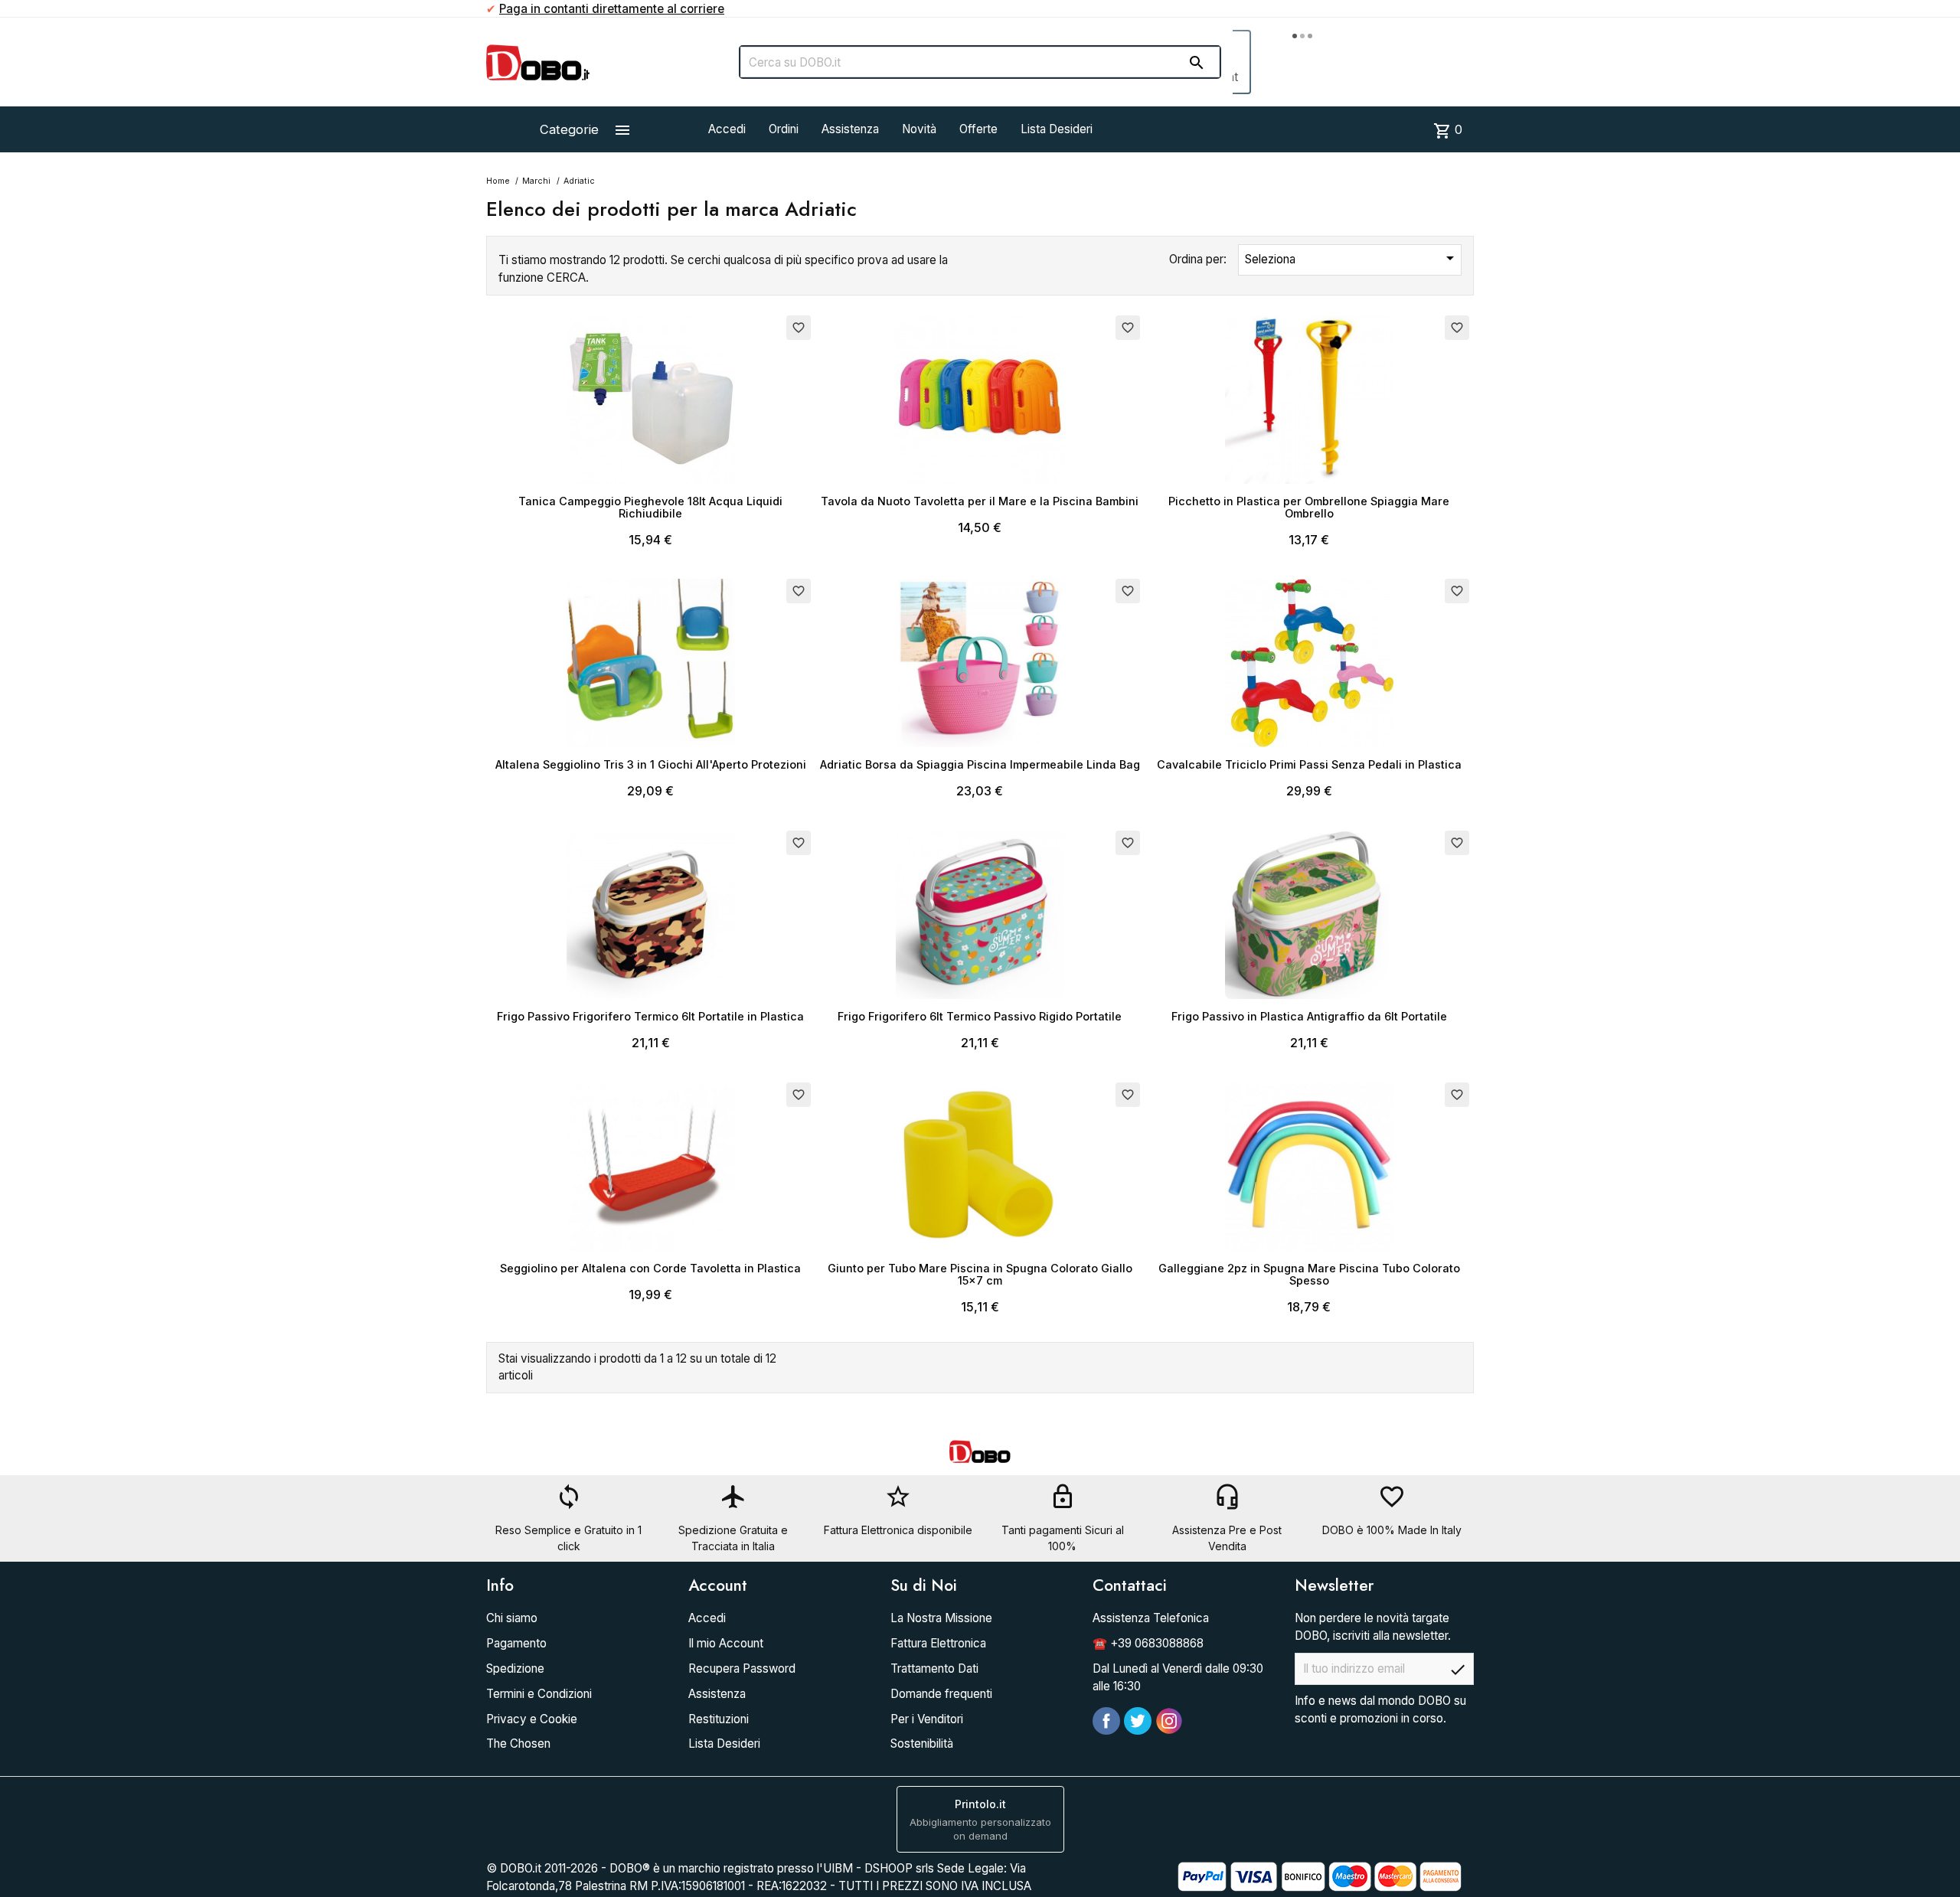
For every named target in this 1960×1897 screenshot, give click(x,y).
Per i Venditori (927, 1719)
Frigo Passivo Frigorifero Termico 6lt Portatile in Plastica (650, 1016)
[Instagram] (1169, 1721)
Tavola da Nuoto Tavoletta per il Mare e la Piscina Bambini (980, 501)
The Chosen (518, 1744)
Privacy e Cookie (532, 1719)
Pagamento (516, 1643)
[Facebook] (1106, 1721)
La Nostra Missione (941, 1618)
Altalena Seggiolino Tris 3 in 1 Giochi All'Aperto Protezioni (651, 764)
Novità (919, 129)
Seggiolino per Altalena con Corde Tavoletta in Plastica (650, 1268)
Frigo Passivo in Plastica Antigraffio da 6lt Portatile (1309, 1016)
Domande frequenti (941, 1694)
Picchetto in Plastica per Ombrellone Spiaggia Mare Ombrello (1309, 507)
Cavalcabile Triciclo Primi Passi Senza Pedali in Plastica (1309, 764)
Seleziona (1352, 258)
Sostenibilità (922, 1744)
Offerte (978, 129)
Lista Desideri (1057, 129)
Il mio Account (726, 1643)
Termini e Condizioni (539, 1694)
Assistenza (850, 129)
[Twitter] (1138, 1721)
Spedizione (515, 1668)
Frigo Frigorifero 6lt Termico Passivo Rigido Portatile (980, 1016)
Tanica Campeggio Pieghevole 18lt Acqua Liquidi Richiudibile (650, 507)
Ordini (784, 129)
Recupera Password (742, 1668)
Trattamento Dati (934, 1668)
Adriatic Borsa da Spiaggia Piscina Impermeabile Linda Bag (980, 764)
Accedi (727, 129)
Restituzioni (719, 1719)
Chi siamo (512, 1618)
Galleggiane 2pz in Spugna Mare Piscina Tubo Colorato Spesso (1309, 1274)
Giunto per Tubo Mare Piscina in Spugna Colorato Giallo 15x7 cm (980, 1274)
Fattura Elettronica (938, 1643)
